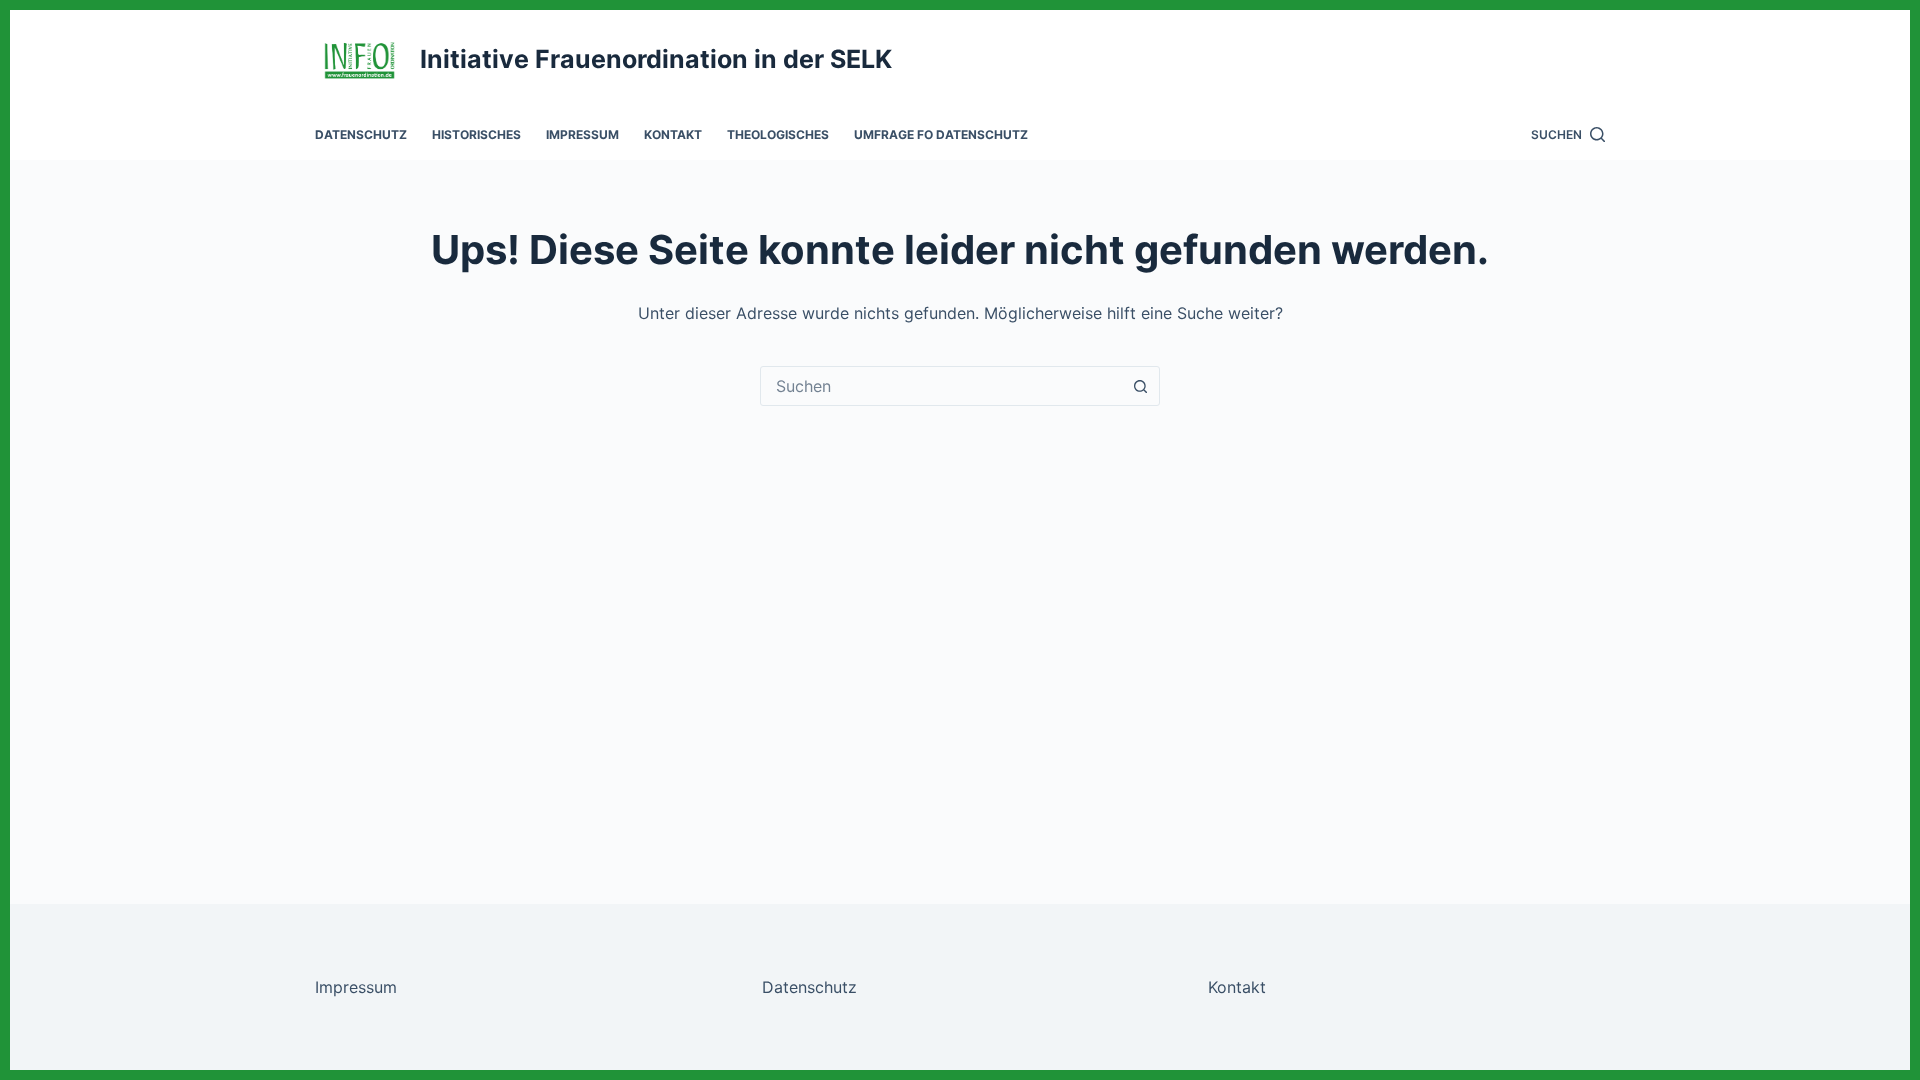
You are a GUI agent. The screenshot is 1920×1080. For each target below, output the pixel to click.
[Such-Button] (1140, 386)
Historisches (476, 134)
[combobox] (941, 386)
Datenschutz (361, 134)
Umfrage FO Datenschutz (941, 134)
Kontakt (673, 134)
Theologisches (778, 134)
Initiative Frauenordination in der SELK (656, 59)
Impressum (582, 134)
